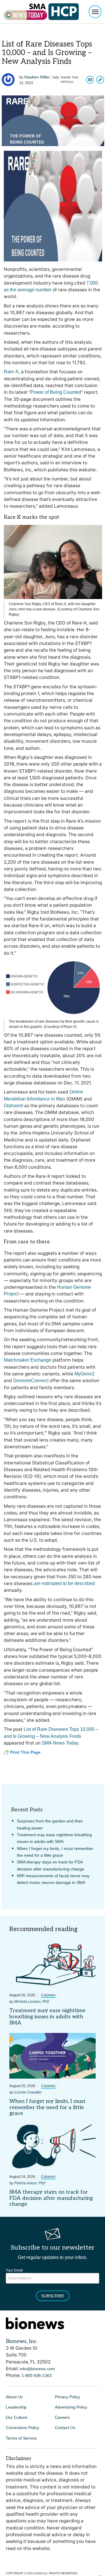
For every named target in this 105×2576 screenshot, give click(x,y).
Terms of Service (21, 2438)
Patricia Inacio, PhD (30, 2183)
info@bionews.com (37, 2369)
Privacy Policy (68, 2397)
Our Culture (17, 2417)
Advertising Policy (71, 2407)
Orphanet (13, 1106)
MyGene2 (84, 1374)
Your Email (14, 2270)
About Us (14, 2397)
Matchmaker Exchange (28, 1360)
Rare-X (11, 372)
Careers (62, 2417)
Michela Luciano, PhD (32, 2002)
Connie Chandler (28, 2092)
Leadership (16, 2407)
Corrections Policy (22, 2428)
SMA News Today (60, 1743)
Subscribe (53, 2296)
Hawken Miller (37, 77)
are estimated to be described (64, 1583)
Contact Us (65, 2428)
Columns (48, 1995)
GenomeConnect (31, 1381)
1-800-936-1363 (37, 2375)
